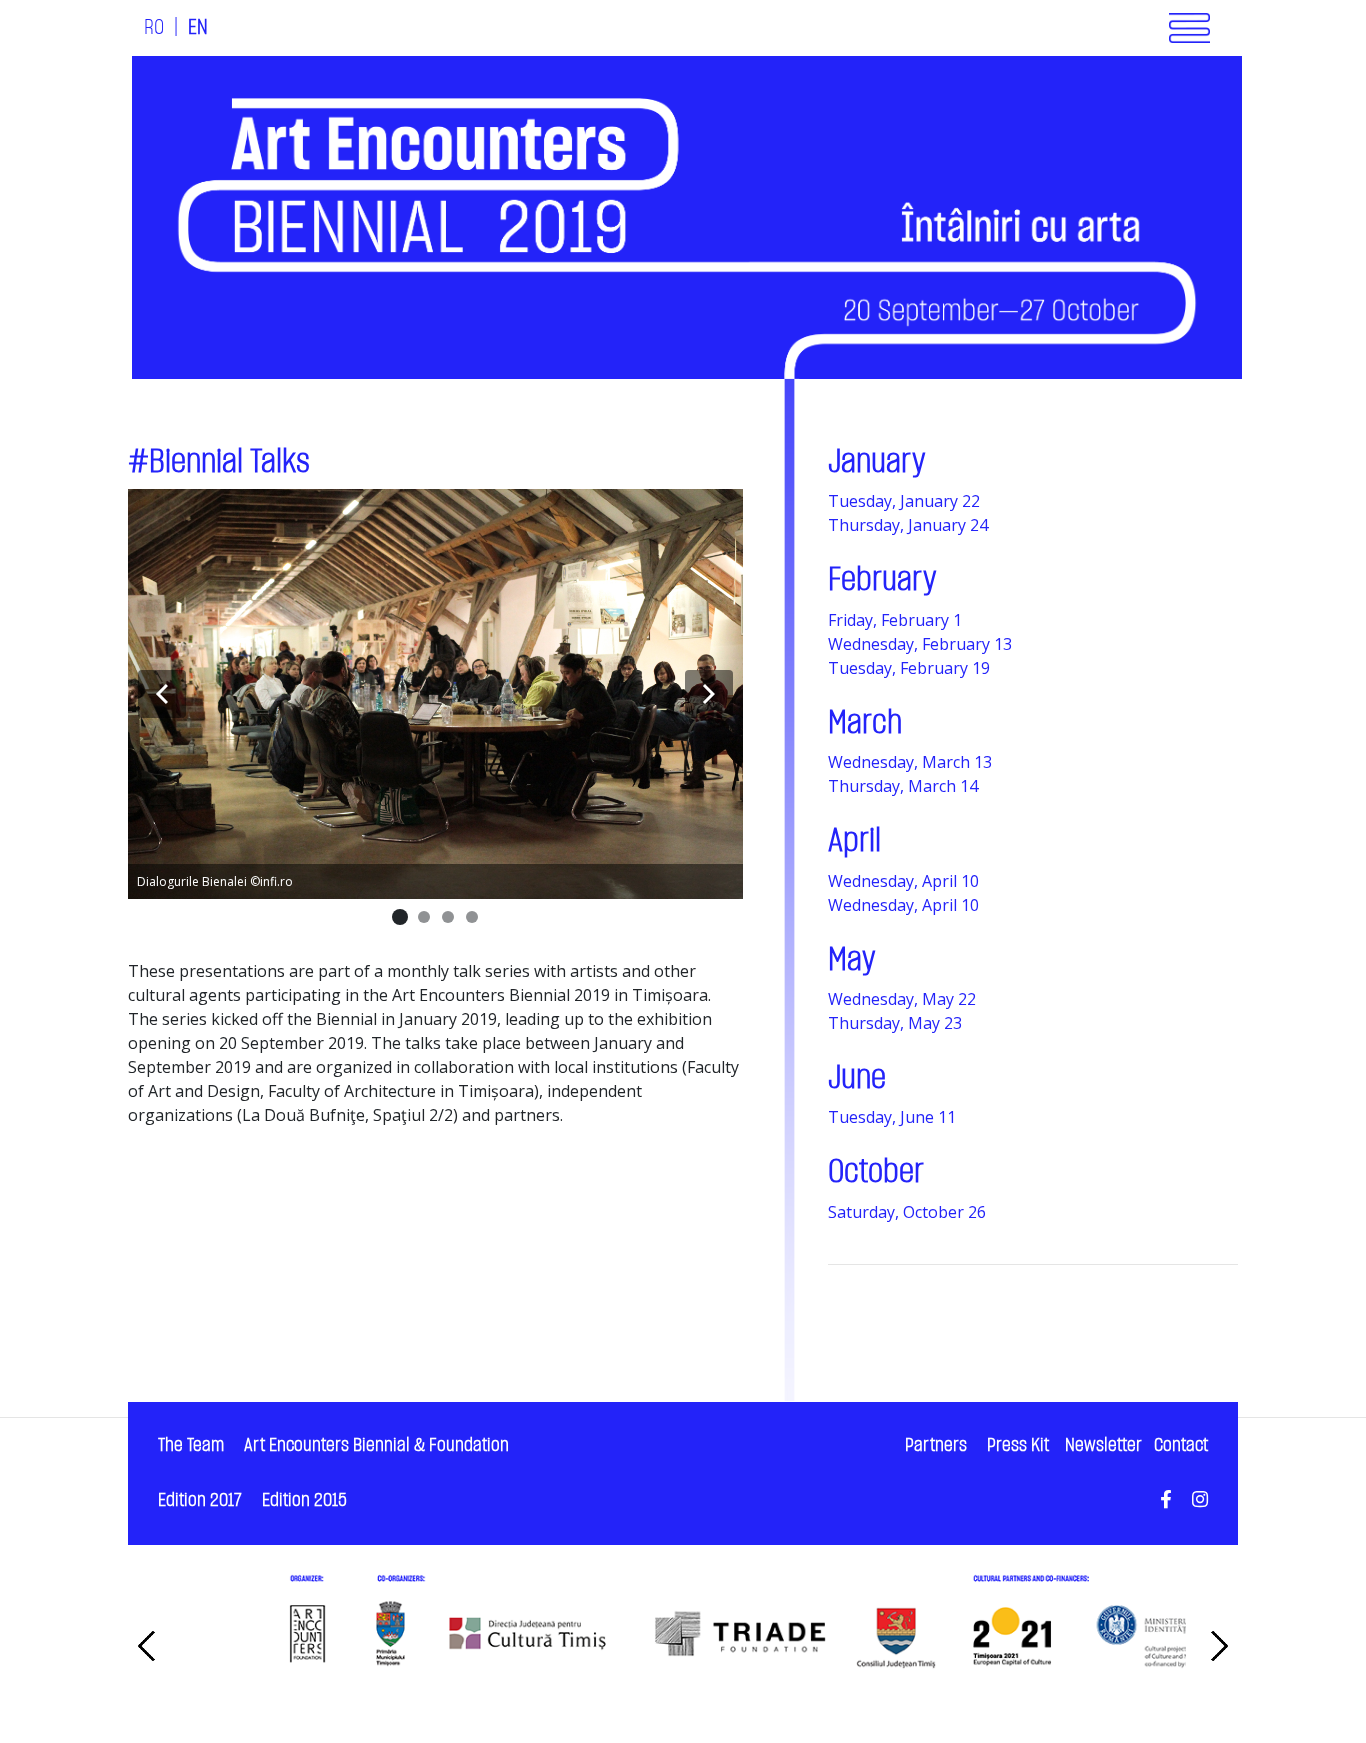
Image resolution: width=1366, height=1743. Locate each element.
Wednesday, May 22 (902, 999)
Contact (1181, 1445)
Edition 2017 (200, 1500)
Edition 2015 (304, 1500)
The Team (191, 1445)
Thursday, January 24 (908, 525)
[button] (162, 694)
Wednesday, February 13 (920, 644)
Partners (936, 1445)
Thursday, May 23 (895, 1023)
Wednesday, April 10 (903, 881)
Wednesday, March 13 (910, 762)
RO (154, 28)
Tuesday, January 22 (904, 501)
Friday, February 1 (895, 620)
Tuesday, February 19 (909, 668)
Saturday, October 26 (907, 1212)
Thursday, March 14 (903, 786)
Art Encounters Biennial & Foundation (376, 1445)
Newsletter (1103, 1445)
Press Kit (1018, 1445)
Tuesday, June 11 (892, 1117)
